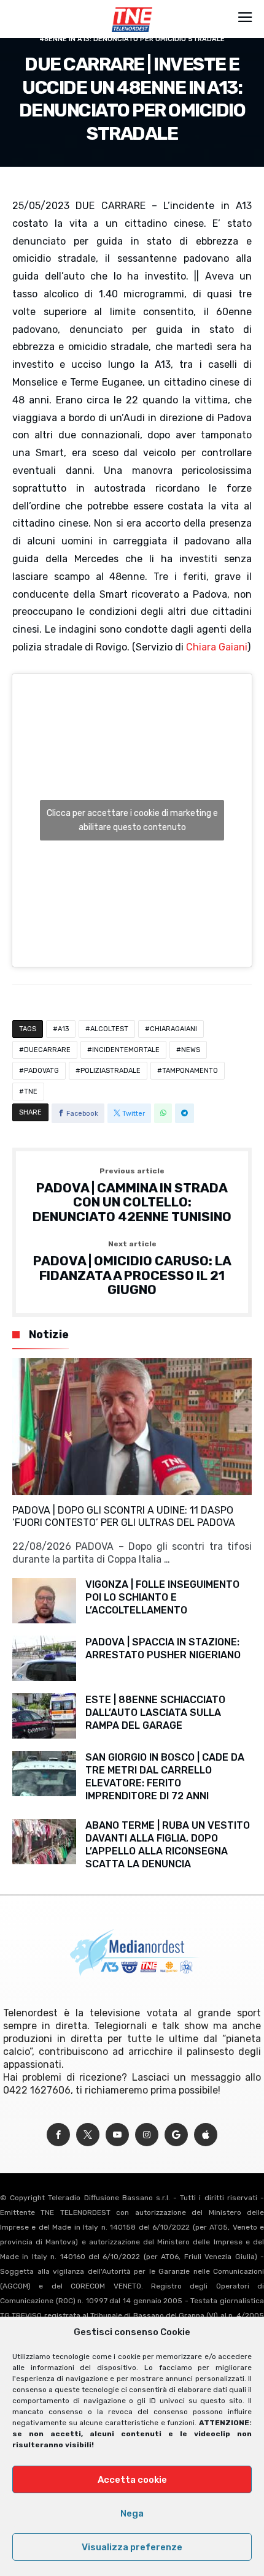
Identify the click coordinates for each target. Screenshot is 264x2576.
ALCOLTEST (109, 1029)
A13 (63, 1029)
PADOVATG (41, 1071)
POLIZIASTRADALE (111, 1071)
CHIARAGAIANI (173, 1029)
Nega (132, 2513)
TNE (31, 1092)
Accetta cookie (132, 2480)
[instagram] (147, 2135)
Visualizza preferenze (132, 2547)
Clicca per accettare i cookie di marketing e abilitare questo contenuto (132, 820)
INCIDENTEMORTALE (126, 1050)
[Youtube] (117, 2135)
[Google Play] (176, 2135)
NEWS (191, 1050)
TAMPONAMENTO (190, 1071)
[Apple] (206, 2135)
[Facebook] (58, 2135)
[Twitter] (88, 2135)
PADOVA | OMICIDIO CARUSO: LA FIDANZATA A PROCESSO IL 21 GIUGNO (132, 1269)
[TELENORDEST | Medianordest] (132, 7)
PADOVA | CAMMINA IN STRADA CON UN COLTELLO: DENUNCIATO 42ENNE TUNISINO (132, 1196)
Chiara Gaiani (217, 647)
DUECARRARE (47, 1050)
